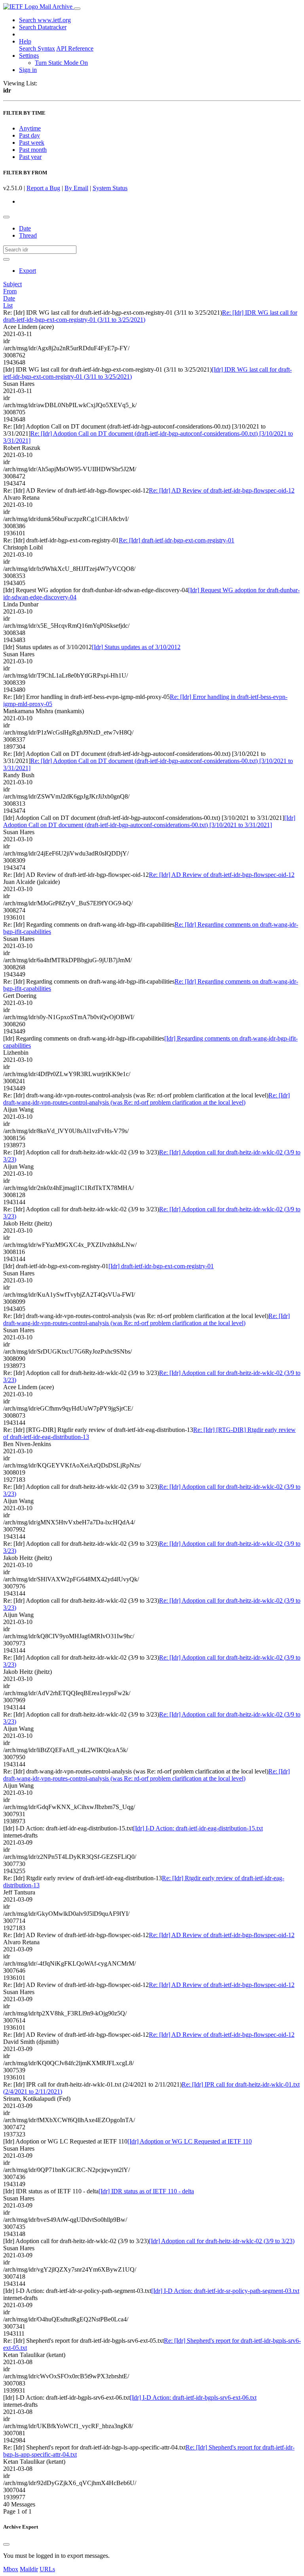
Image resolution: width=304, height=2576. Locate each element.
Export (28, 271)
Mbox (11, 2569)
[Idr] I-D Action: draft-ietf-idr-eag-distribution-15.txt (198, 1828)
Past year (30, 157)
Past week (32, 143)
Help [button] (25, 41)
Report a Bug (43, 188)
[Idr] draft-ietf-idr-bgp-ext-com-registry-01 (161, 1266)
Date (25, 228)
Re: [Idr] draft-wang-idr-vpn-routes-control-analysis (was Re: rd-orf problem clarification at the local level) (146, 1099)
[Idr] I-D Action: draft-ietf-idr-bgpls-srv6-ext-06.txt (193, 2398)
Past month (33, 150)
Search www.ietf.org (45, 20)
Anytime (30, 128)
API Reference (75, 48)
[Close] (6, 2544)
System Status (110, 188)
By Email (76, 188)
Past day (29, 135)
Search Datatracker (43, 27)
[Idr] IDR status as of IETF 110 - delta (146, 2191)
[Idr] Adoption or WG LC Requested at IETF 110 (190, 2141)
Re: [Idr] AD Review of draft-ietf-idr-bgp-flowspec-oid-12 (222, 490)
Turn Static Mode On (61, 63)
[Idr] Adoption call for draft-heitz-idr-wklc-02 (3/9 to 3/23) (222, 2241)
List (8, 305)
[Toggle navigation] (77, 9)
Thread (28, 235)
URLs (47, 2569)
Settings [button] (29, 56)
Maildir (29, 2569)
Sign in (28, 70)
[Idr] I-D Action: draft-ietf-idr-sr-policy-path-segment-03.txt (225, 2291)
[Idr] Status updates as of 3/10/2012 (136, 647)
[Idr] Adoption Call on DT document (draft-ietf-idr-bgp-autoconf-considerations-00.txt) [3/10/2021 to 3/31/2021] (149, 821)
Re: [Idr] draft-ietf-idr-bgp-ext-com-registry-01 (177, 540)
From (10, 291)
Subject (12, 284)
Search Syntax (37, 48)
